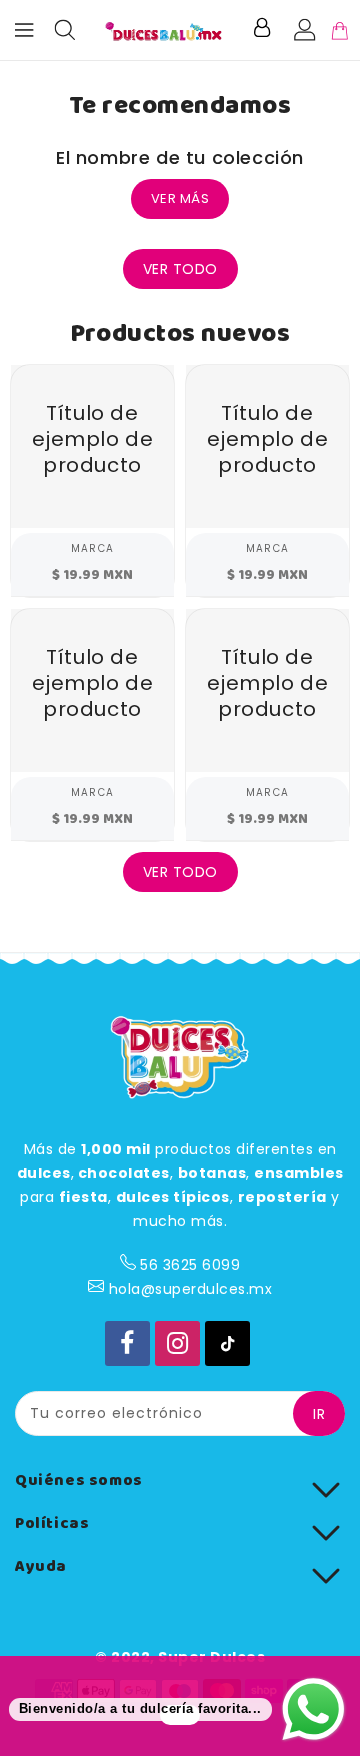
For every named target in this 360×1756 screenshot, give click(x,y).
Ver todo (180, 269)
